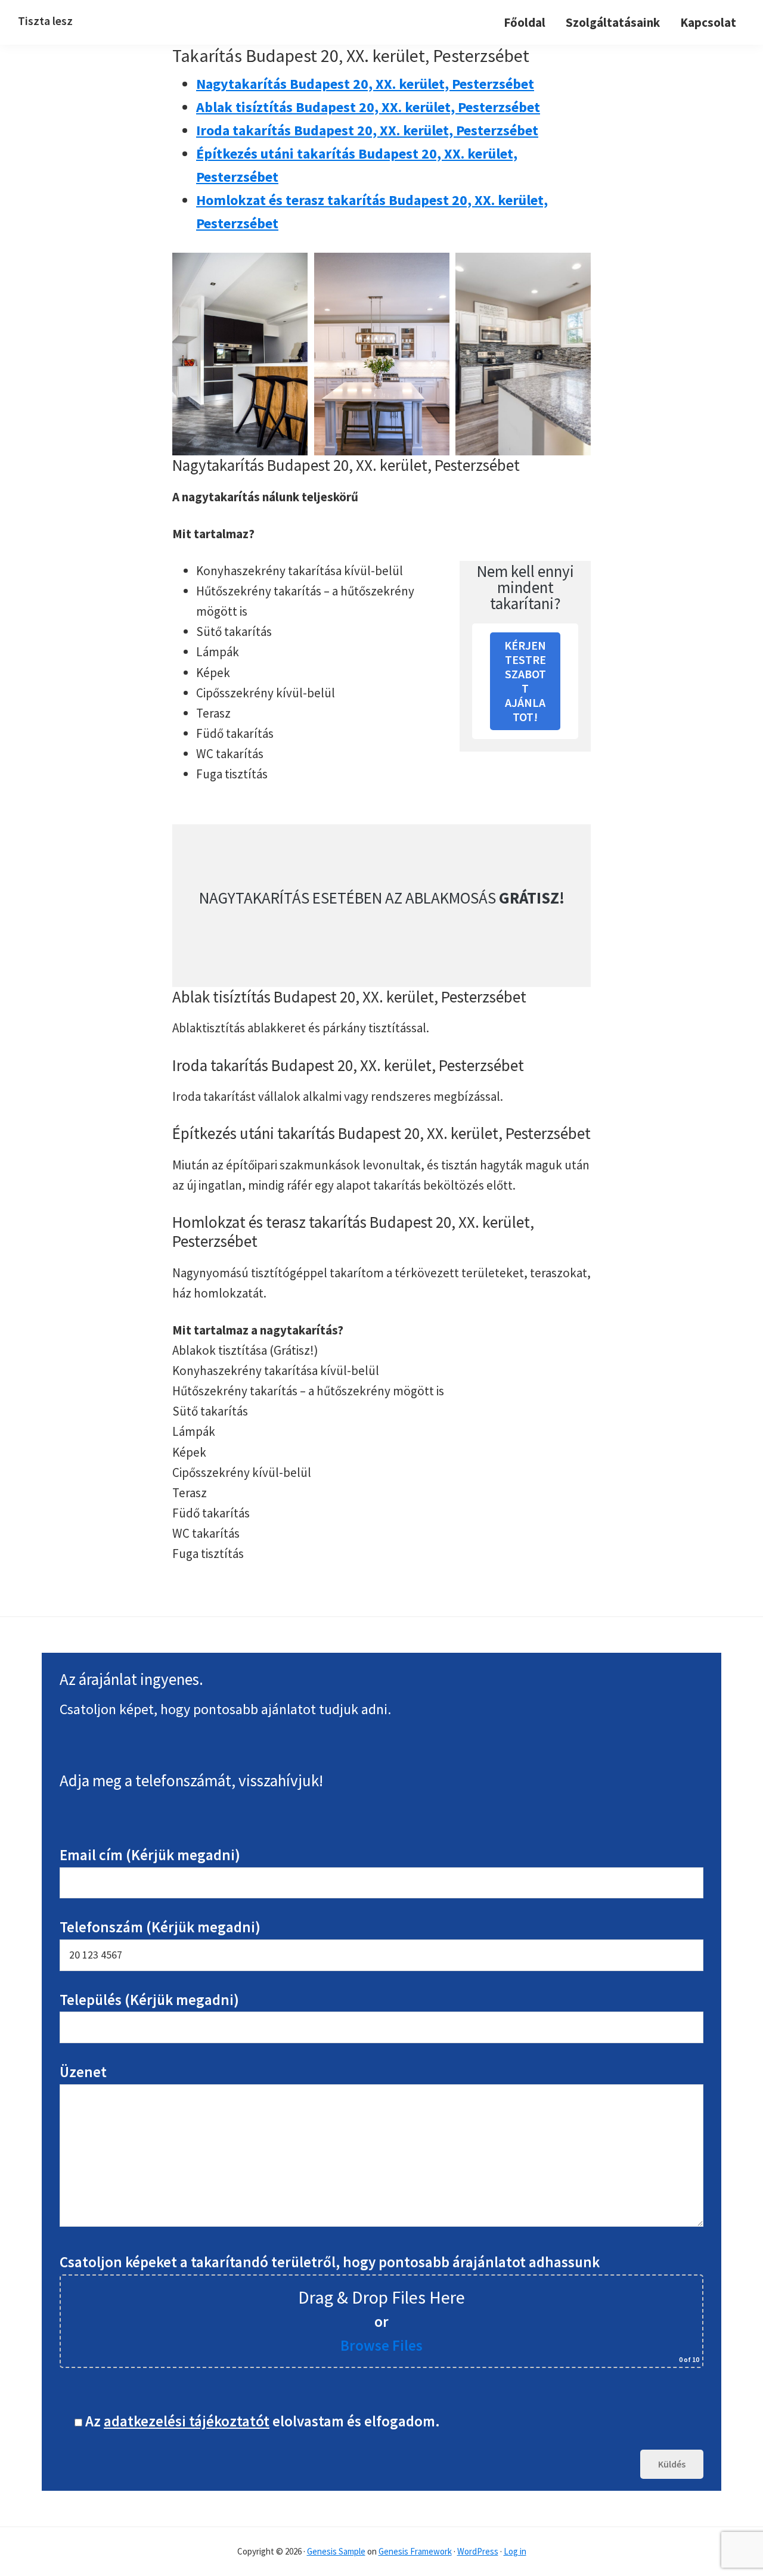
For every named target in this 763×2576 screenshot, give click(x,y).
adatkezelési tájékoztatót (187, 2421)
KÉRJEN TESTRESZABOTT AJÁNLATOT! (525, 681)
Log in (515, 2551)
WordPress (478, 2551)
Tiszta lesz (45, 21)
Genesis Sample (336, 2551)
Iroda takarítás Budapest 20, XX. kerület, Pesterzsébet (367, 130)
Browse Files (381, 2345)
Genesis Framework (415, 2551)
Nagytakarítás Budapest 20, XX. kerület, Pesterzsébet (365, 84)
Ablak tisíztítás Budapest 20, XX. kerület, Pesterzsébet (368, 107)
